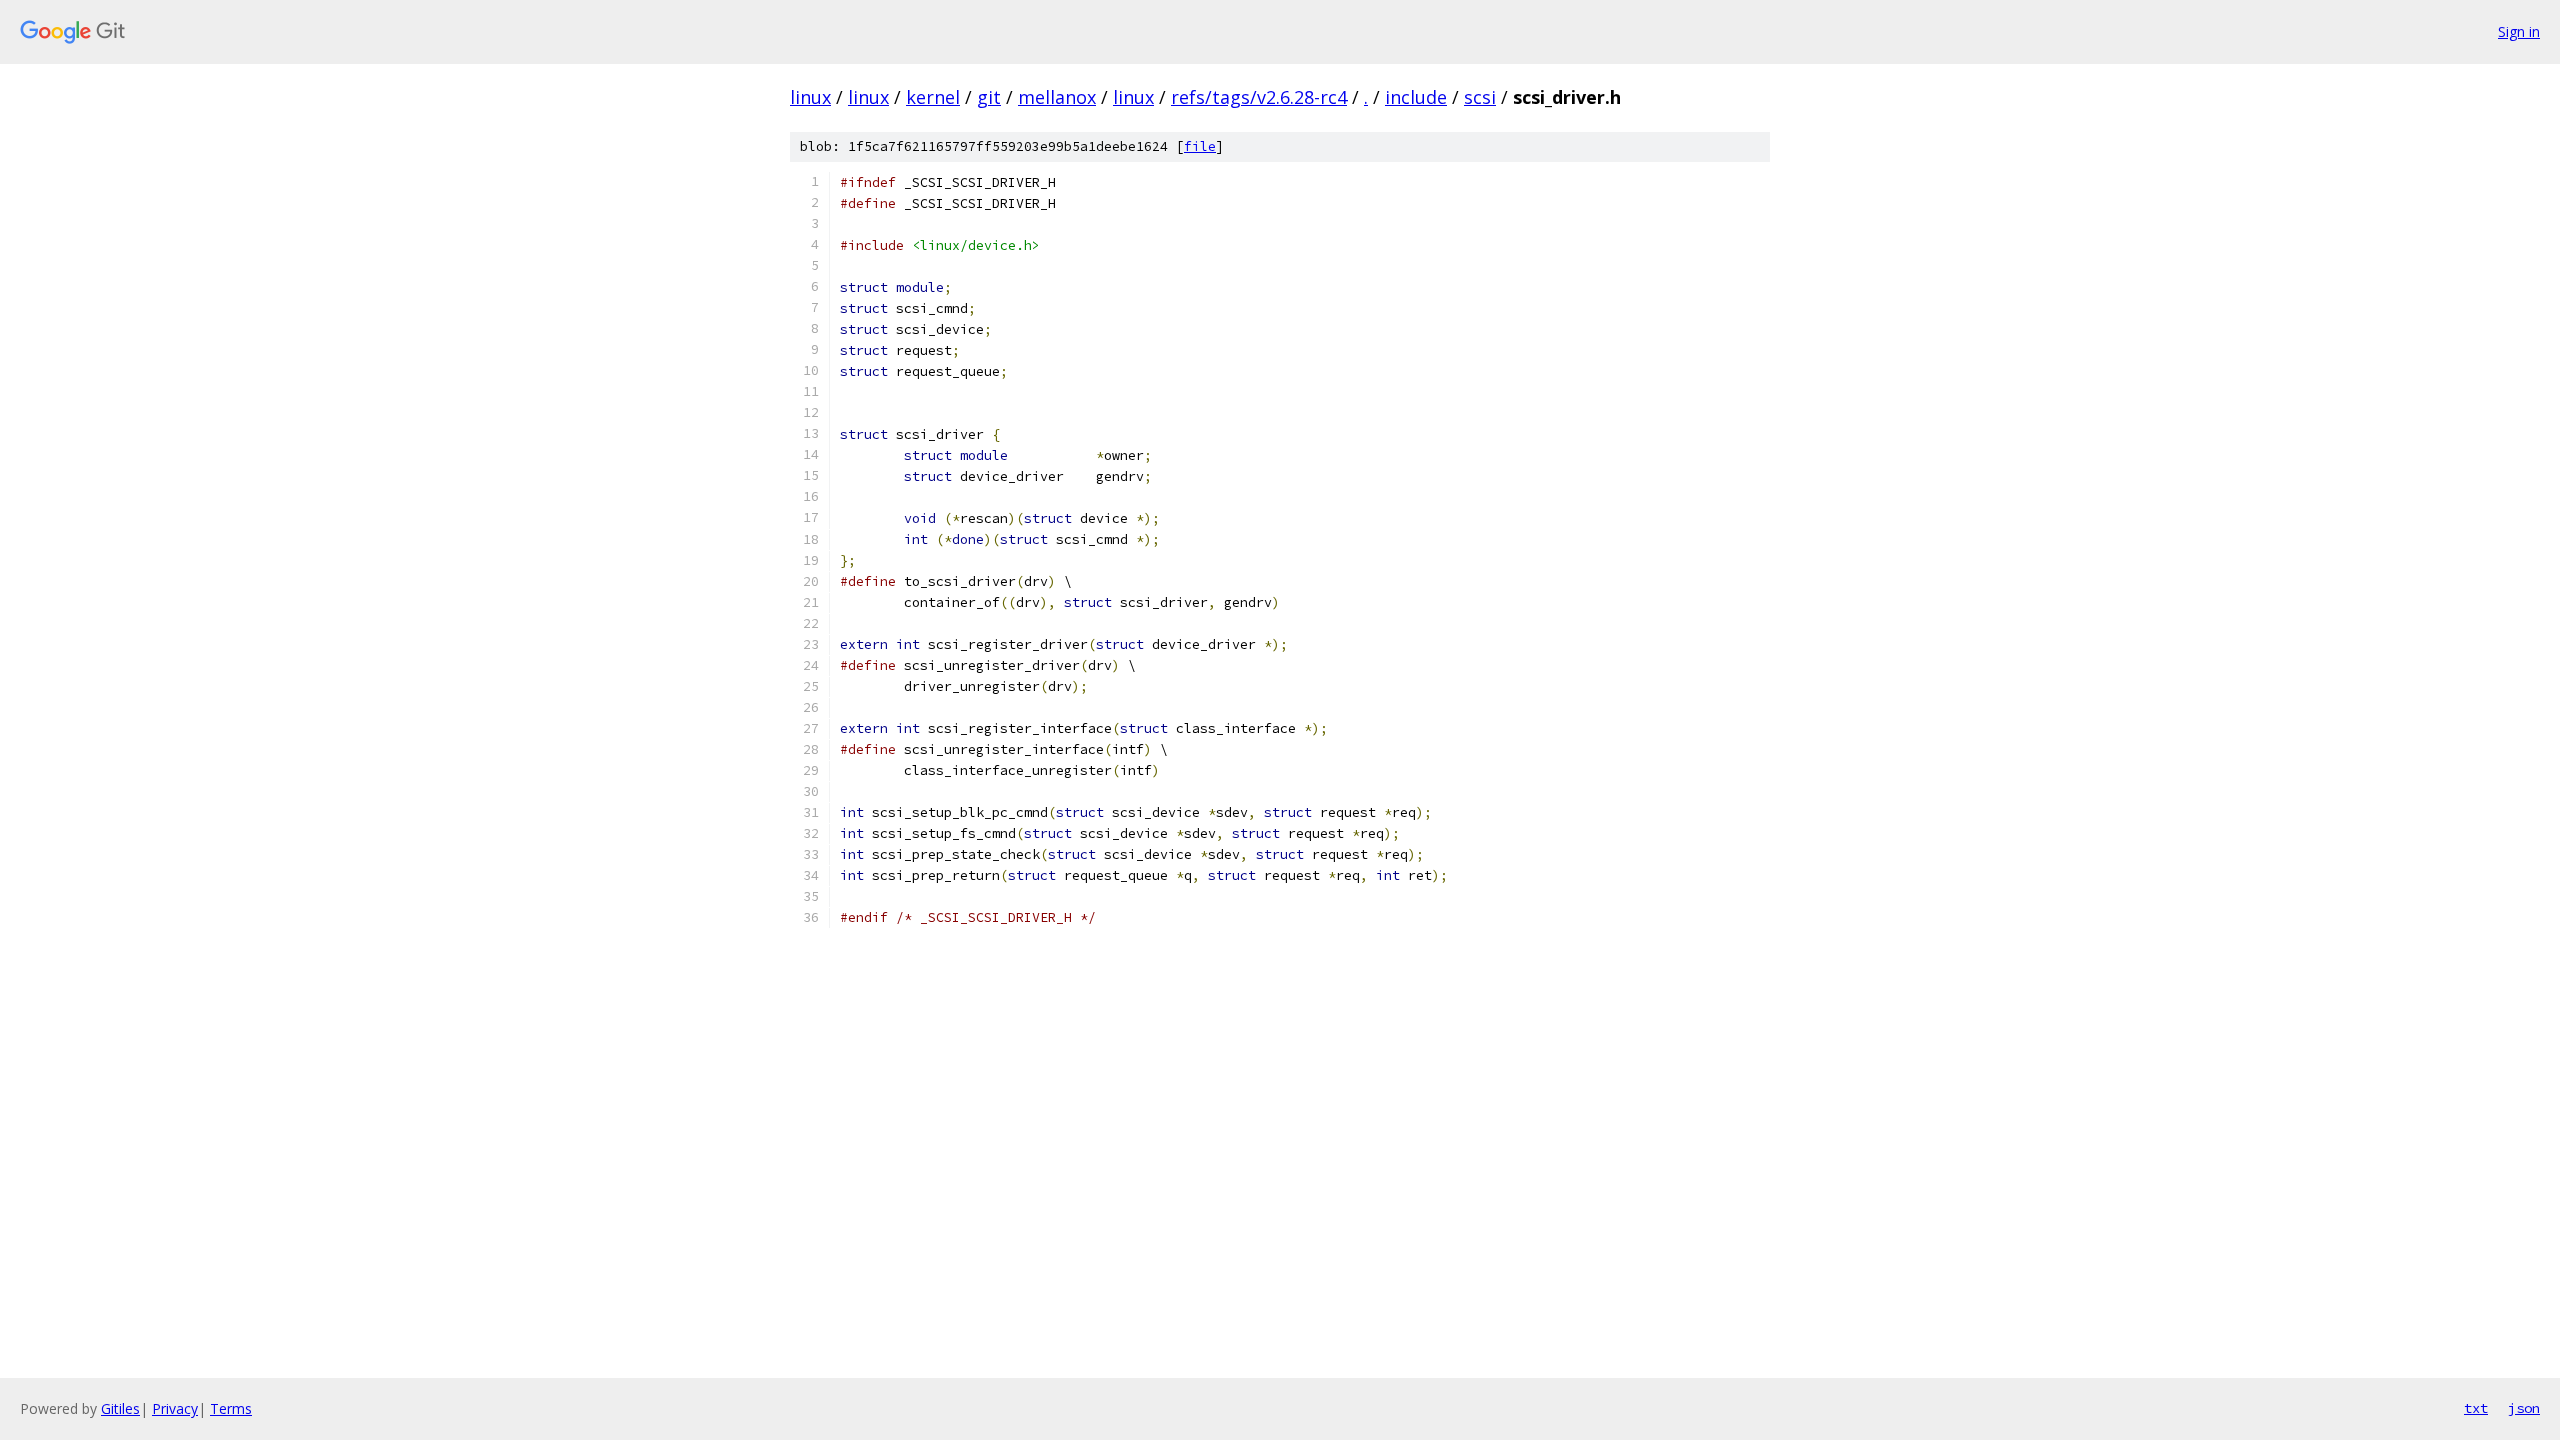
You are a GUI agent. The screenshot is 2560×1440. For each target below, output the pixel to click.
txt (2476, 1408)
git (989, 97)
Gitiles (120, 1408)
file (1200, 146)
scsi (1480, 97)
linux (810, 97)
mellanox (1057, 97)
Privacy (175, 1408)
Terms (231, 1408)
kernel (933, 97)
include (1416, 97)
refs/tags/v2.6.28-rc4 (1259, 97)
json (2524, 1408)
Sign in (2519, 31)
